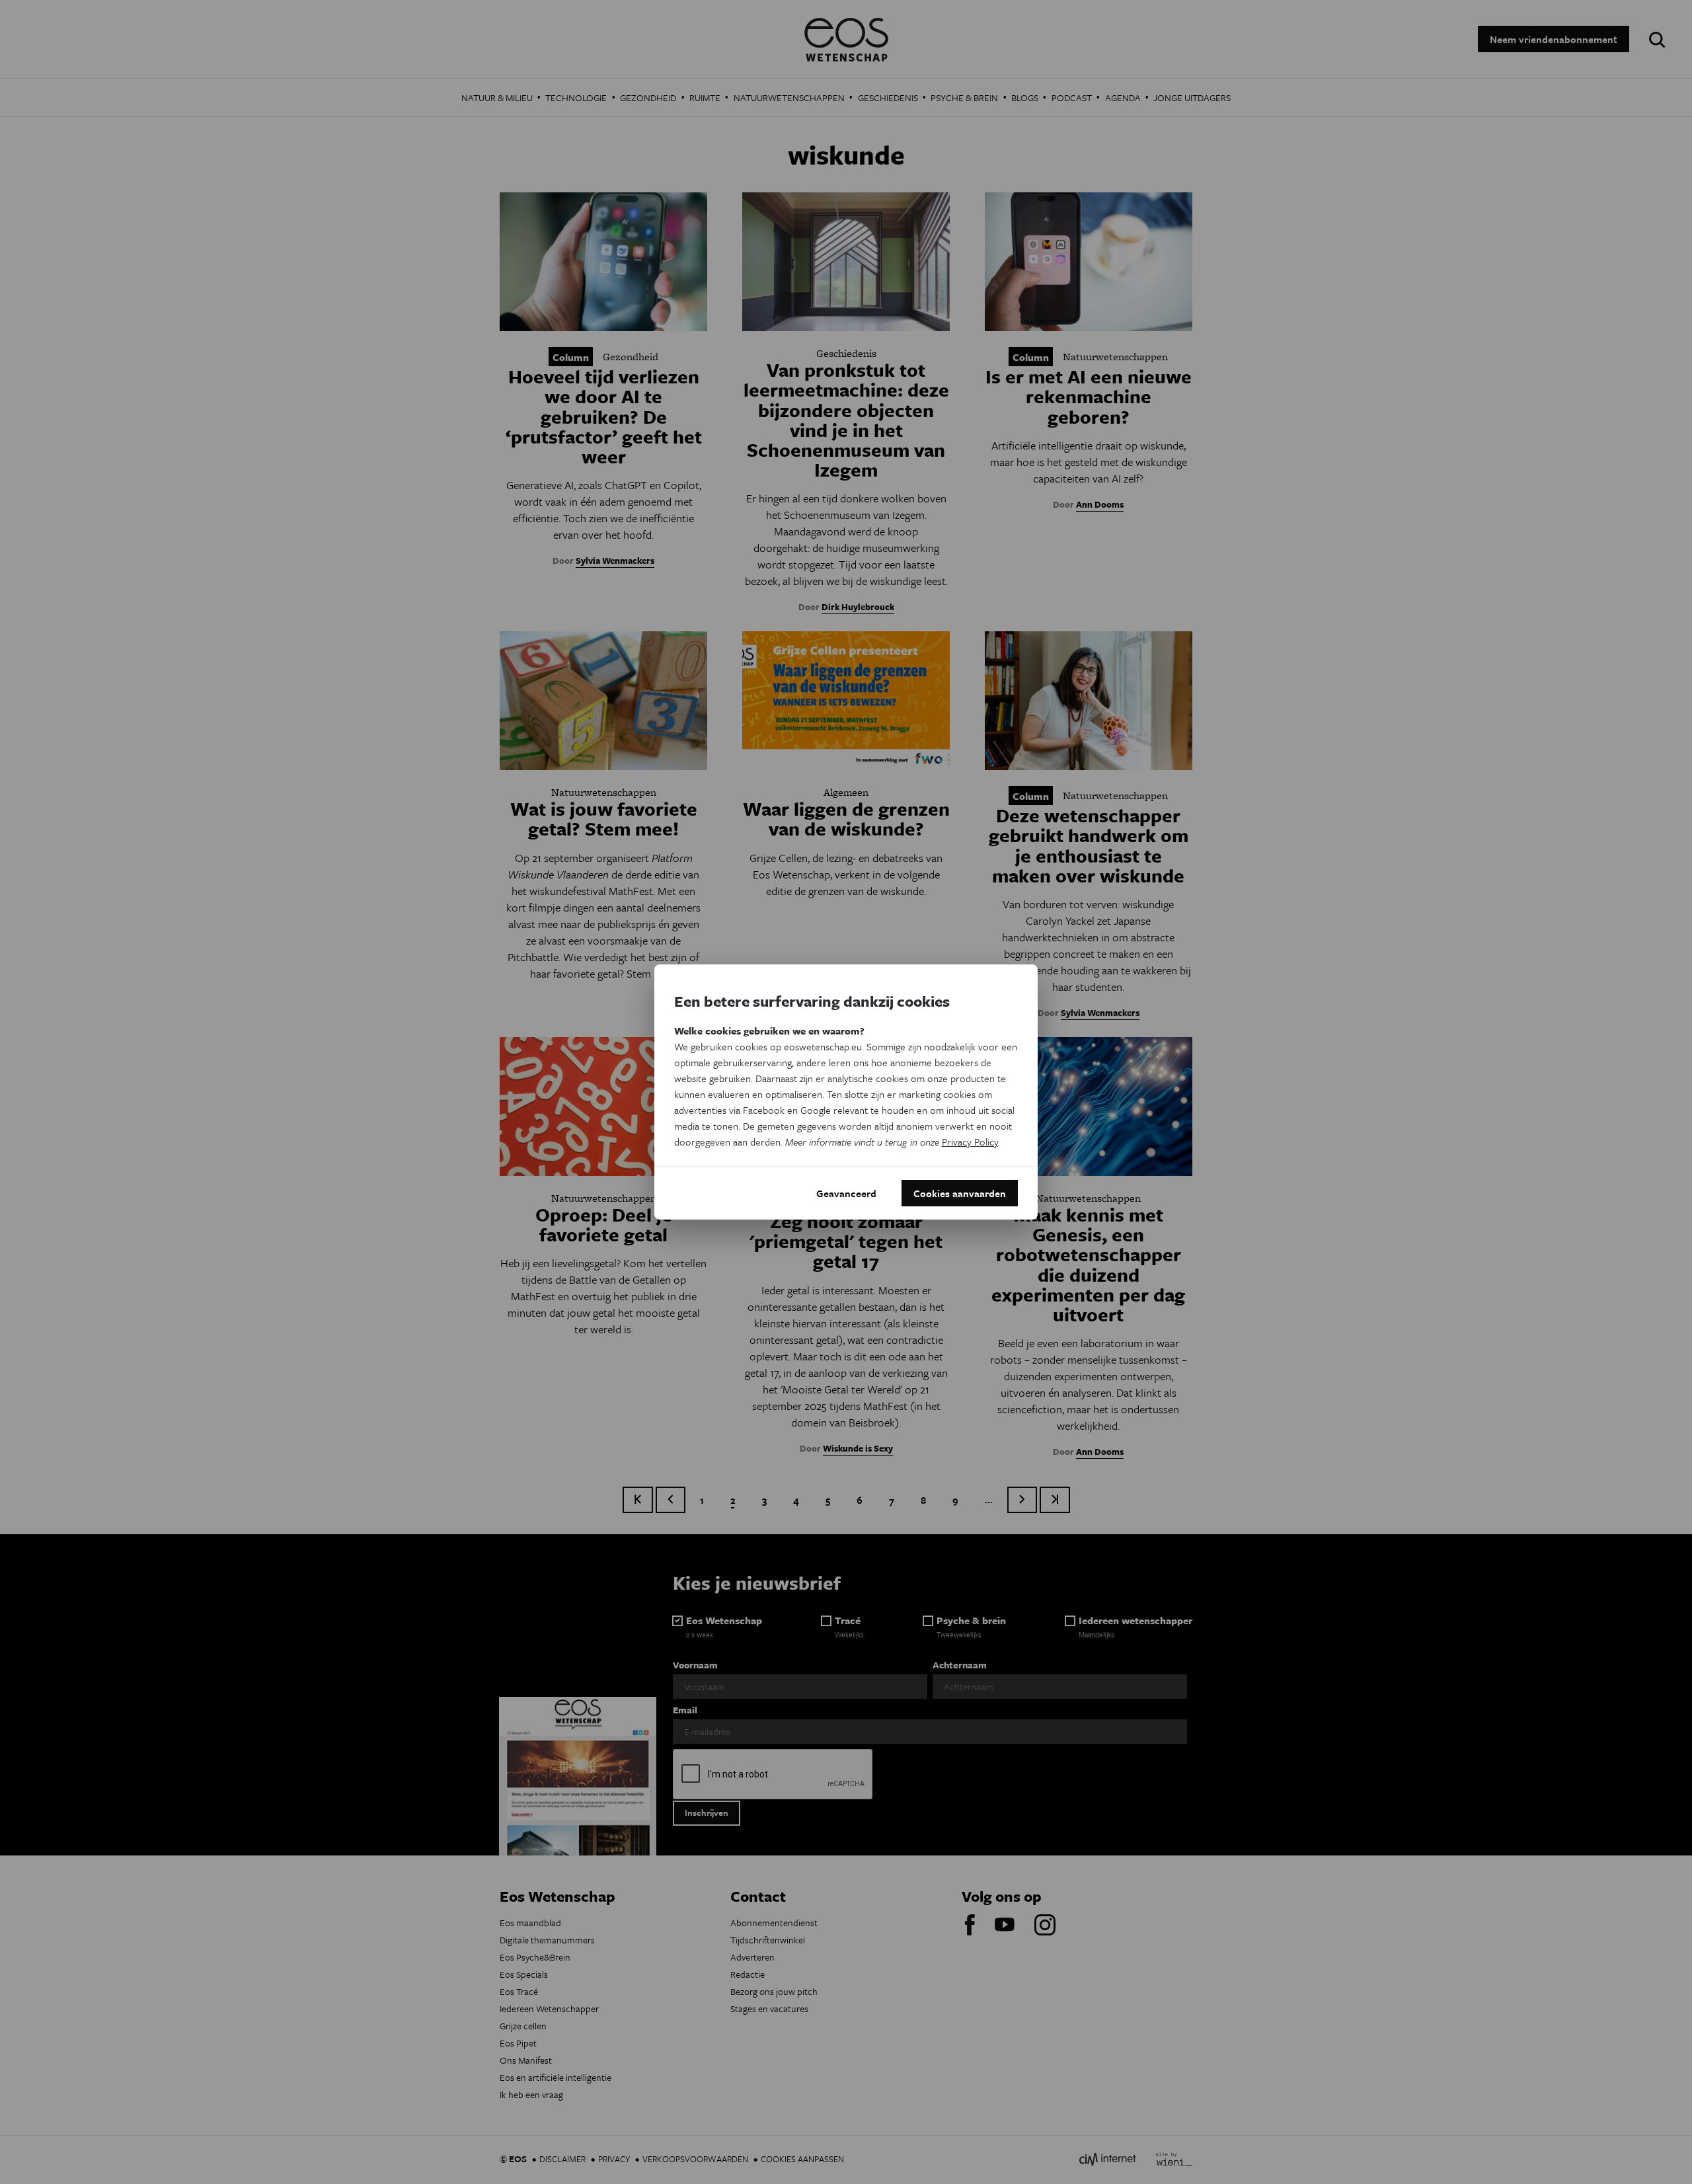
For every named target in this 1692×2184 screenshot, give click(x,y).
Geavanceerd (846, 1193)
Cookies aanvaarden (960, 1193)
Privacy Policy (970, 1142)
